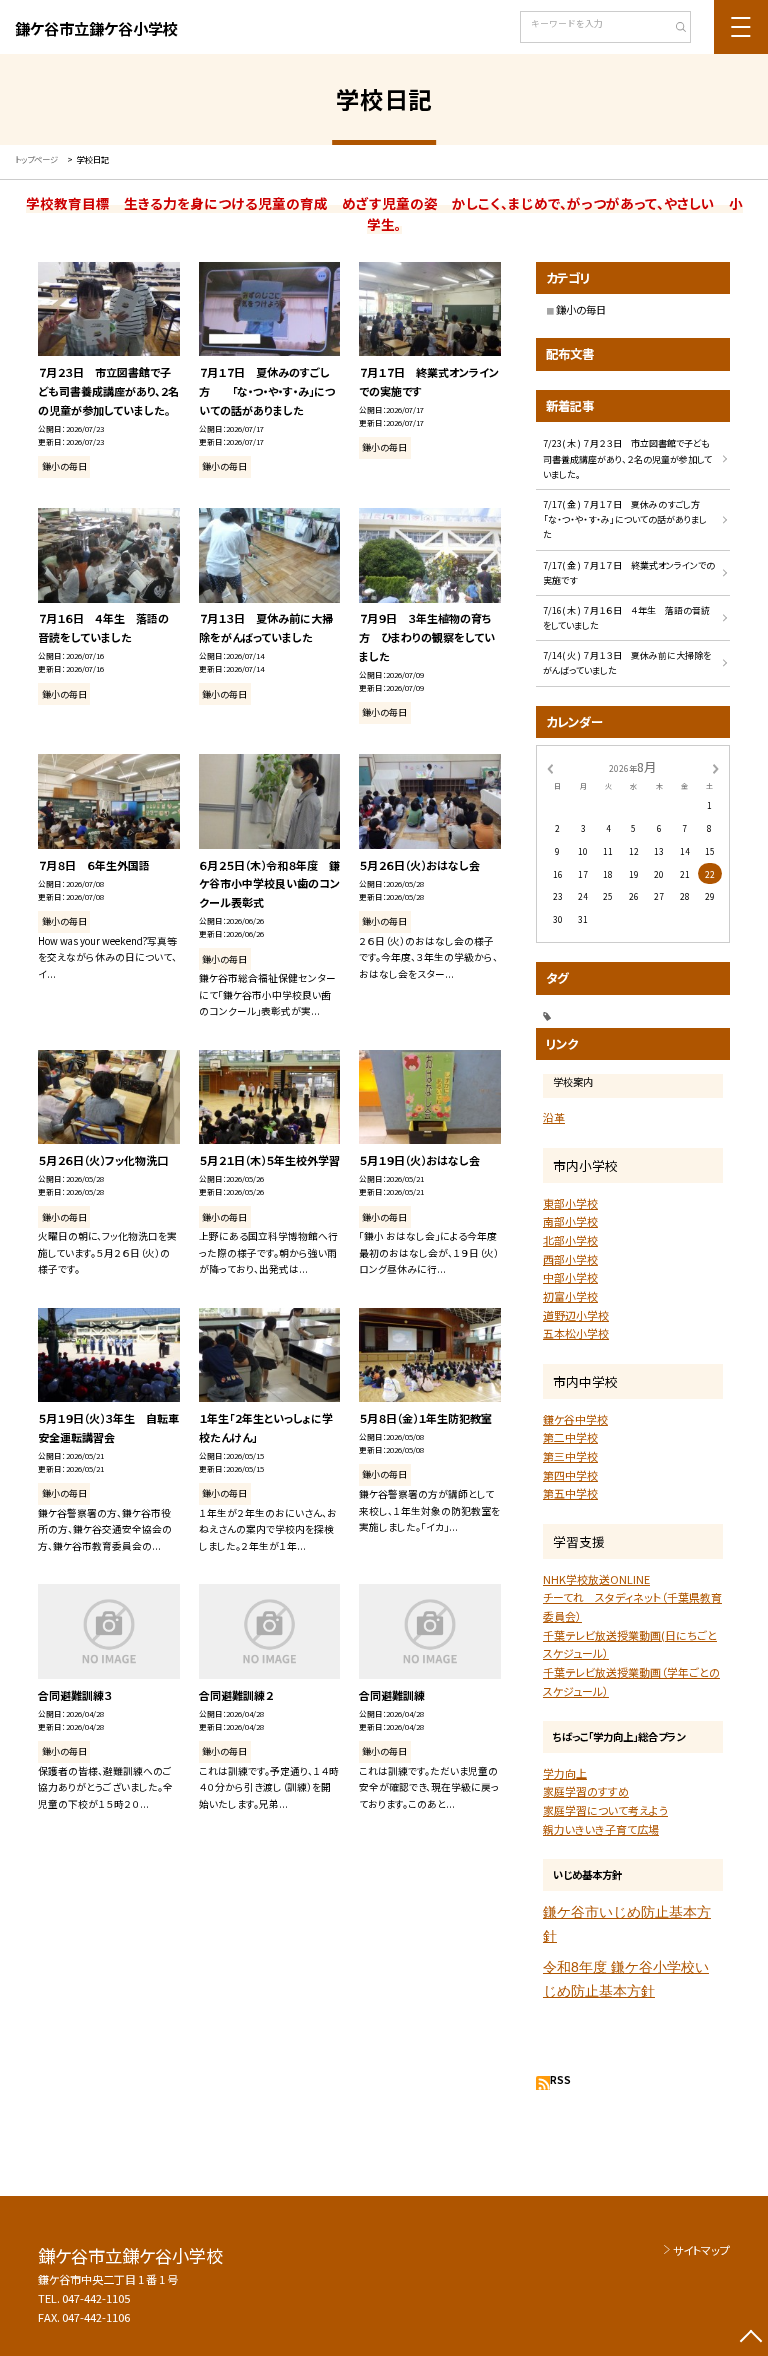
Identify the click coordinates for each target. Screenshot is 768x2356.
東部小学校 (570, 1203)
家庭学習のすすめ (586, 1791)
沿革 (554, 1117)
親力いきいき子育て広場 (601, 1829)
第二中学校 (570, 1437)
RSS (560, 2080)
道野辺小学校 (576, 1315)
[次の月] (716, 767)
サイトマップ (701, 2250)
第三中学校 (570, 1456)
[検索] (673, 29)
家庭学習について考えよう (605, 1810)
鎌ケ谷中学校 (575, 1419)
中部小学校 (570, 1277)
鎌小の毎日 (581, 309)
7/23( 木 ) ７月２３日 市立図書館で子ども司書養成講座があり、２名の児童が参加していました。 (627, 459)
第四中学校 (570, 1475)
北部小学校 (570, 1240)
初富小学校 (570, 1296)
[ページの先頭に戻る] (750, 2338)
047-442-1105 (96, 2298)
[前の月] (550, 767)
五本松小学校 (576, 1333)
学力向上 (565, 1773)
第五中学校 (570, 1493)
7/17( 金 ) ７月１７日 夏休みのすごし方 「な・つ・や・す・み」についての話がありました (630, 520)
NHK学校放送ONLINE (596, 1579)
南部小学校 (570, 1221)
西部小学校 (570, 1259)
